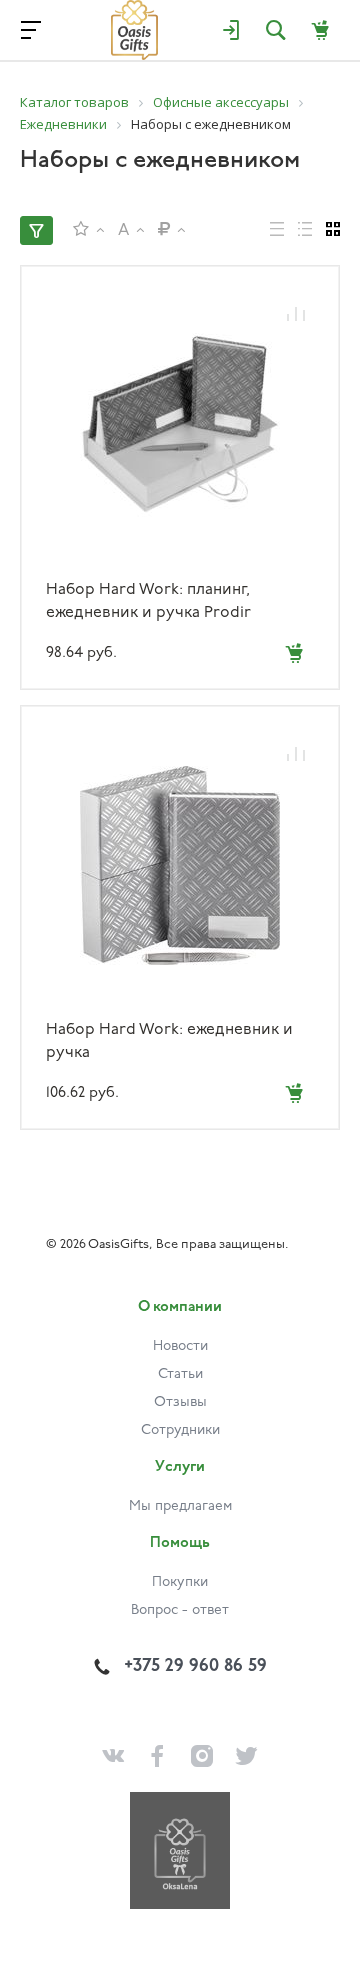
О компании (180, 1307)
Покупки (180, 1582)
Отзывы (180, 1402)
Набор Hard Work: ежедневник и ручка (169, 1041)
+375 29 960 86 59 (195, 1667)
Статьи (180, 1374)
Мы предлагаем (180, 1506)
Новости (180, 1346)
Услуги (180, 1467)
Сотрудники (180, 1430)
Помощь (180, 1543)
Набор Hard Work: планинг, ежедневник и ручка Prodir (148, 601)
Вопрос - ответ (180, 1610)
